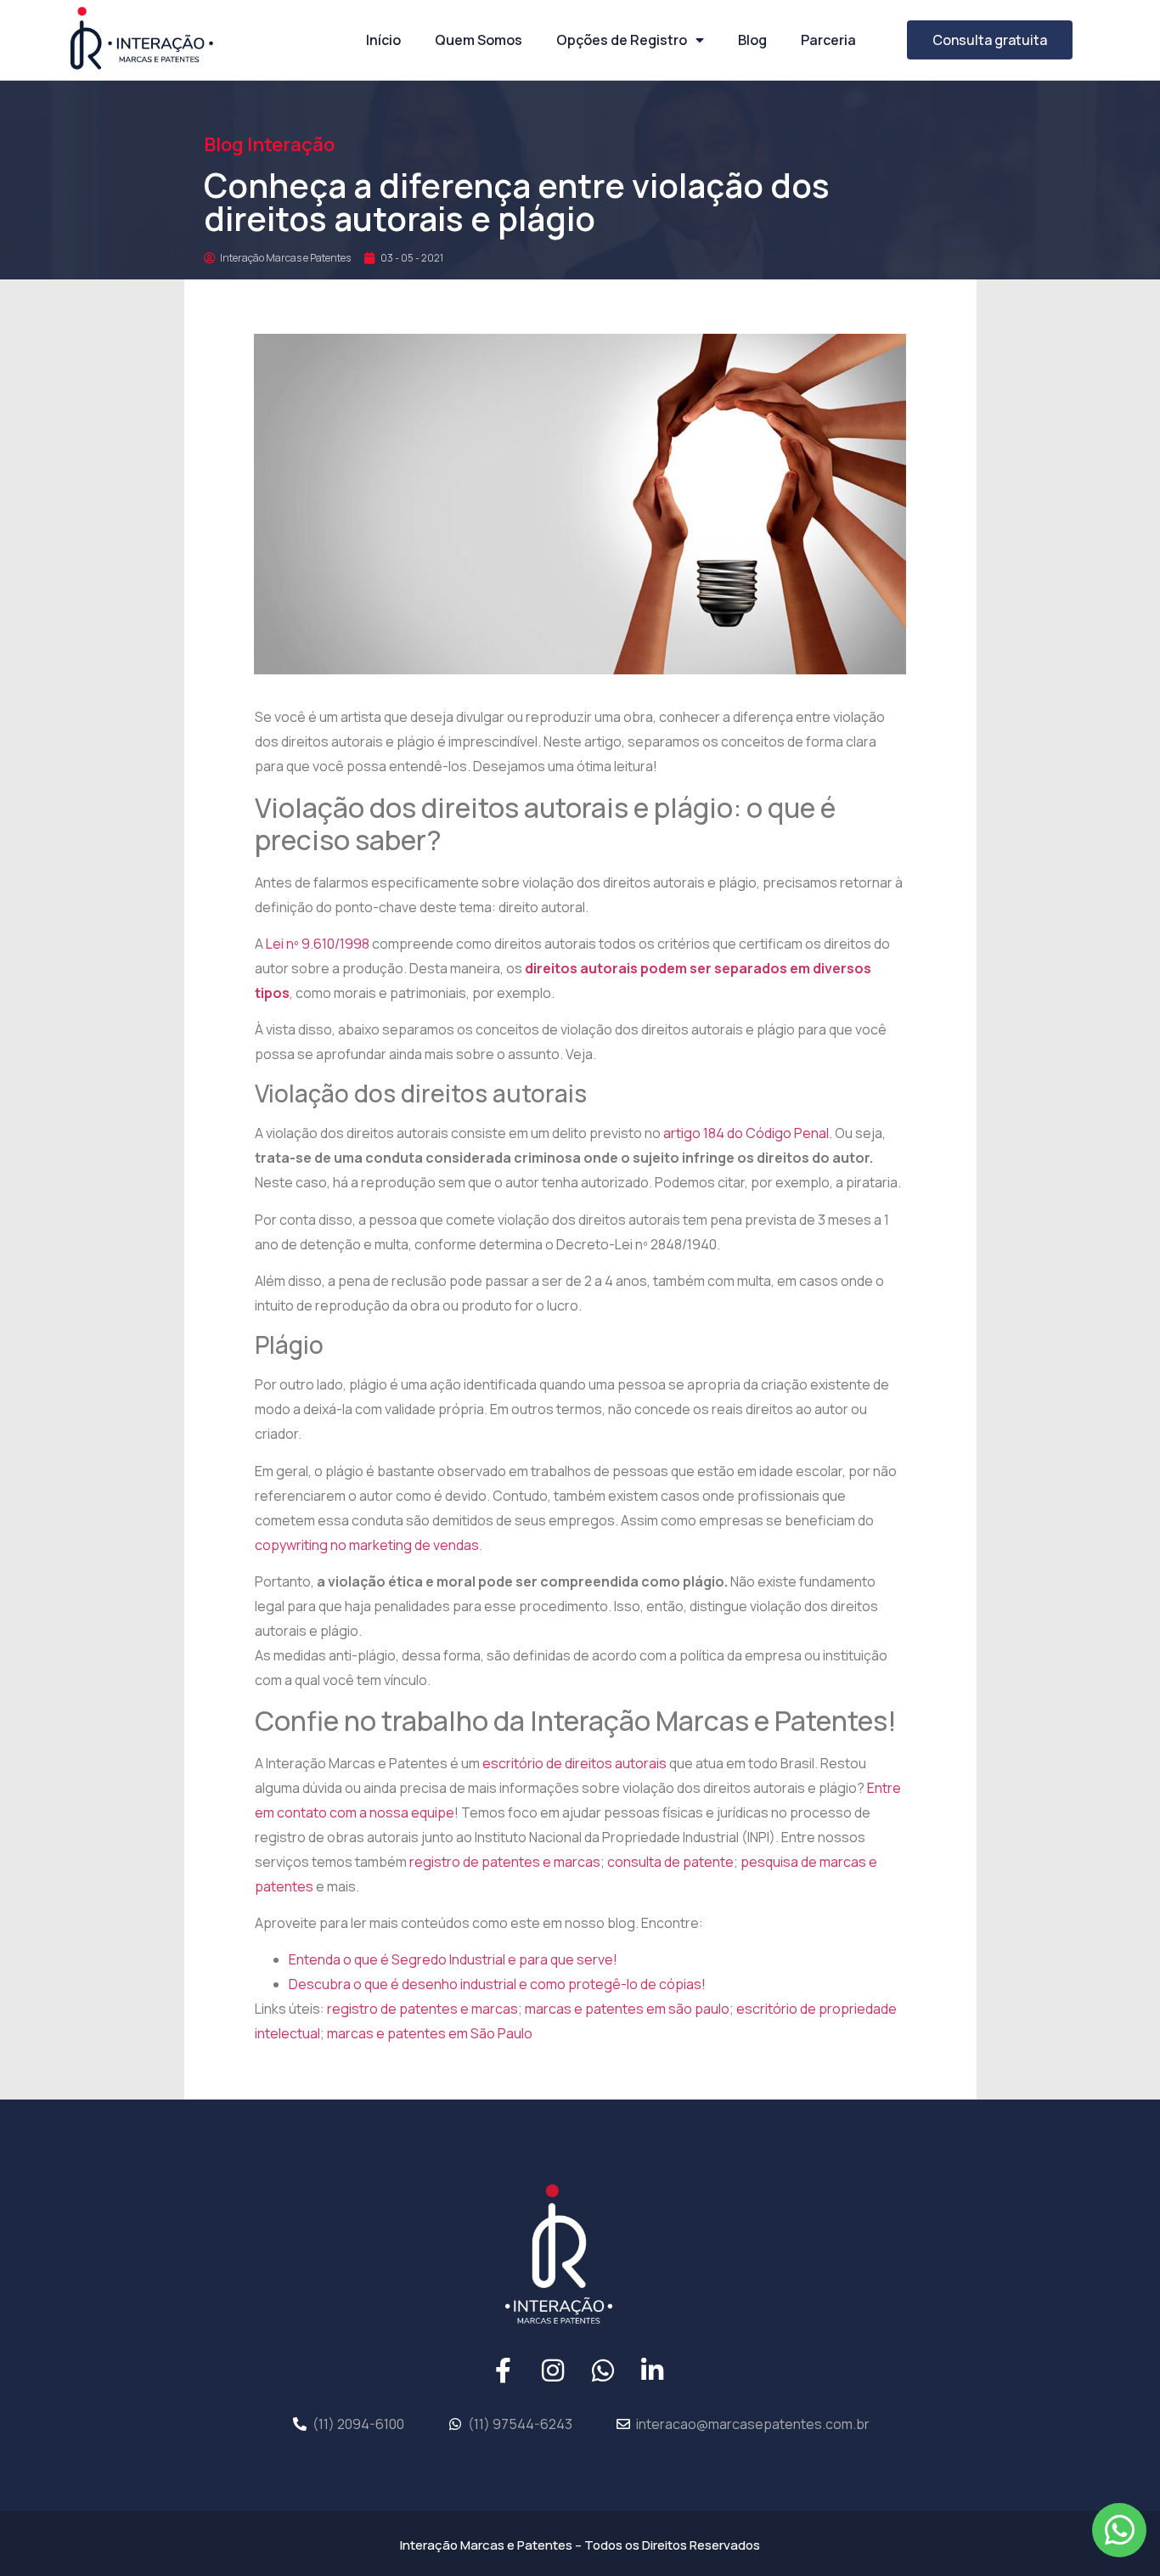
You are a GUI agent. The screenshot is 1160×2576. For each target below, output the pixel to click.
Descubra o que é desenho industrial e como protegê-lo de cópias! (498, 1984)
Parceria (828, 40)
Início (383, 40)
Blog (752, 40)
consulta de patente (670, 1862)
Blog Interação (269, 144)
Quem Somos (479, 40)
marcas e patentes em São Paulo (430, 2033)
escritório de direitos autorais (574, 1763)
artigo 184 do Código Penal (746, 1133)
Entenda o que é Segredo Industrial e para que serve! (453, 1959)
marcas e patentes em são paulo (627, 2009)
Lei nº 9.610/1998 (318, 944)
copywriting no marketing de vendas (367, 1545)
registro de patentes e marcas (505, 1862)
